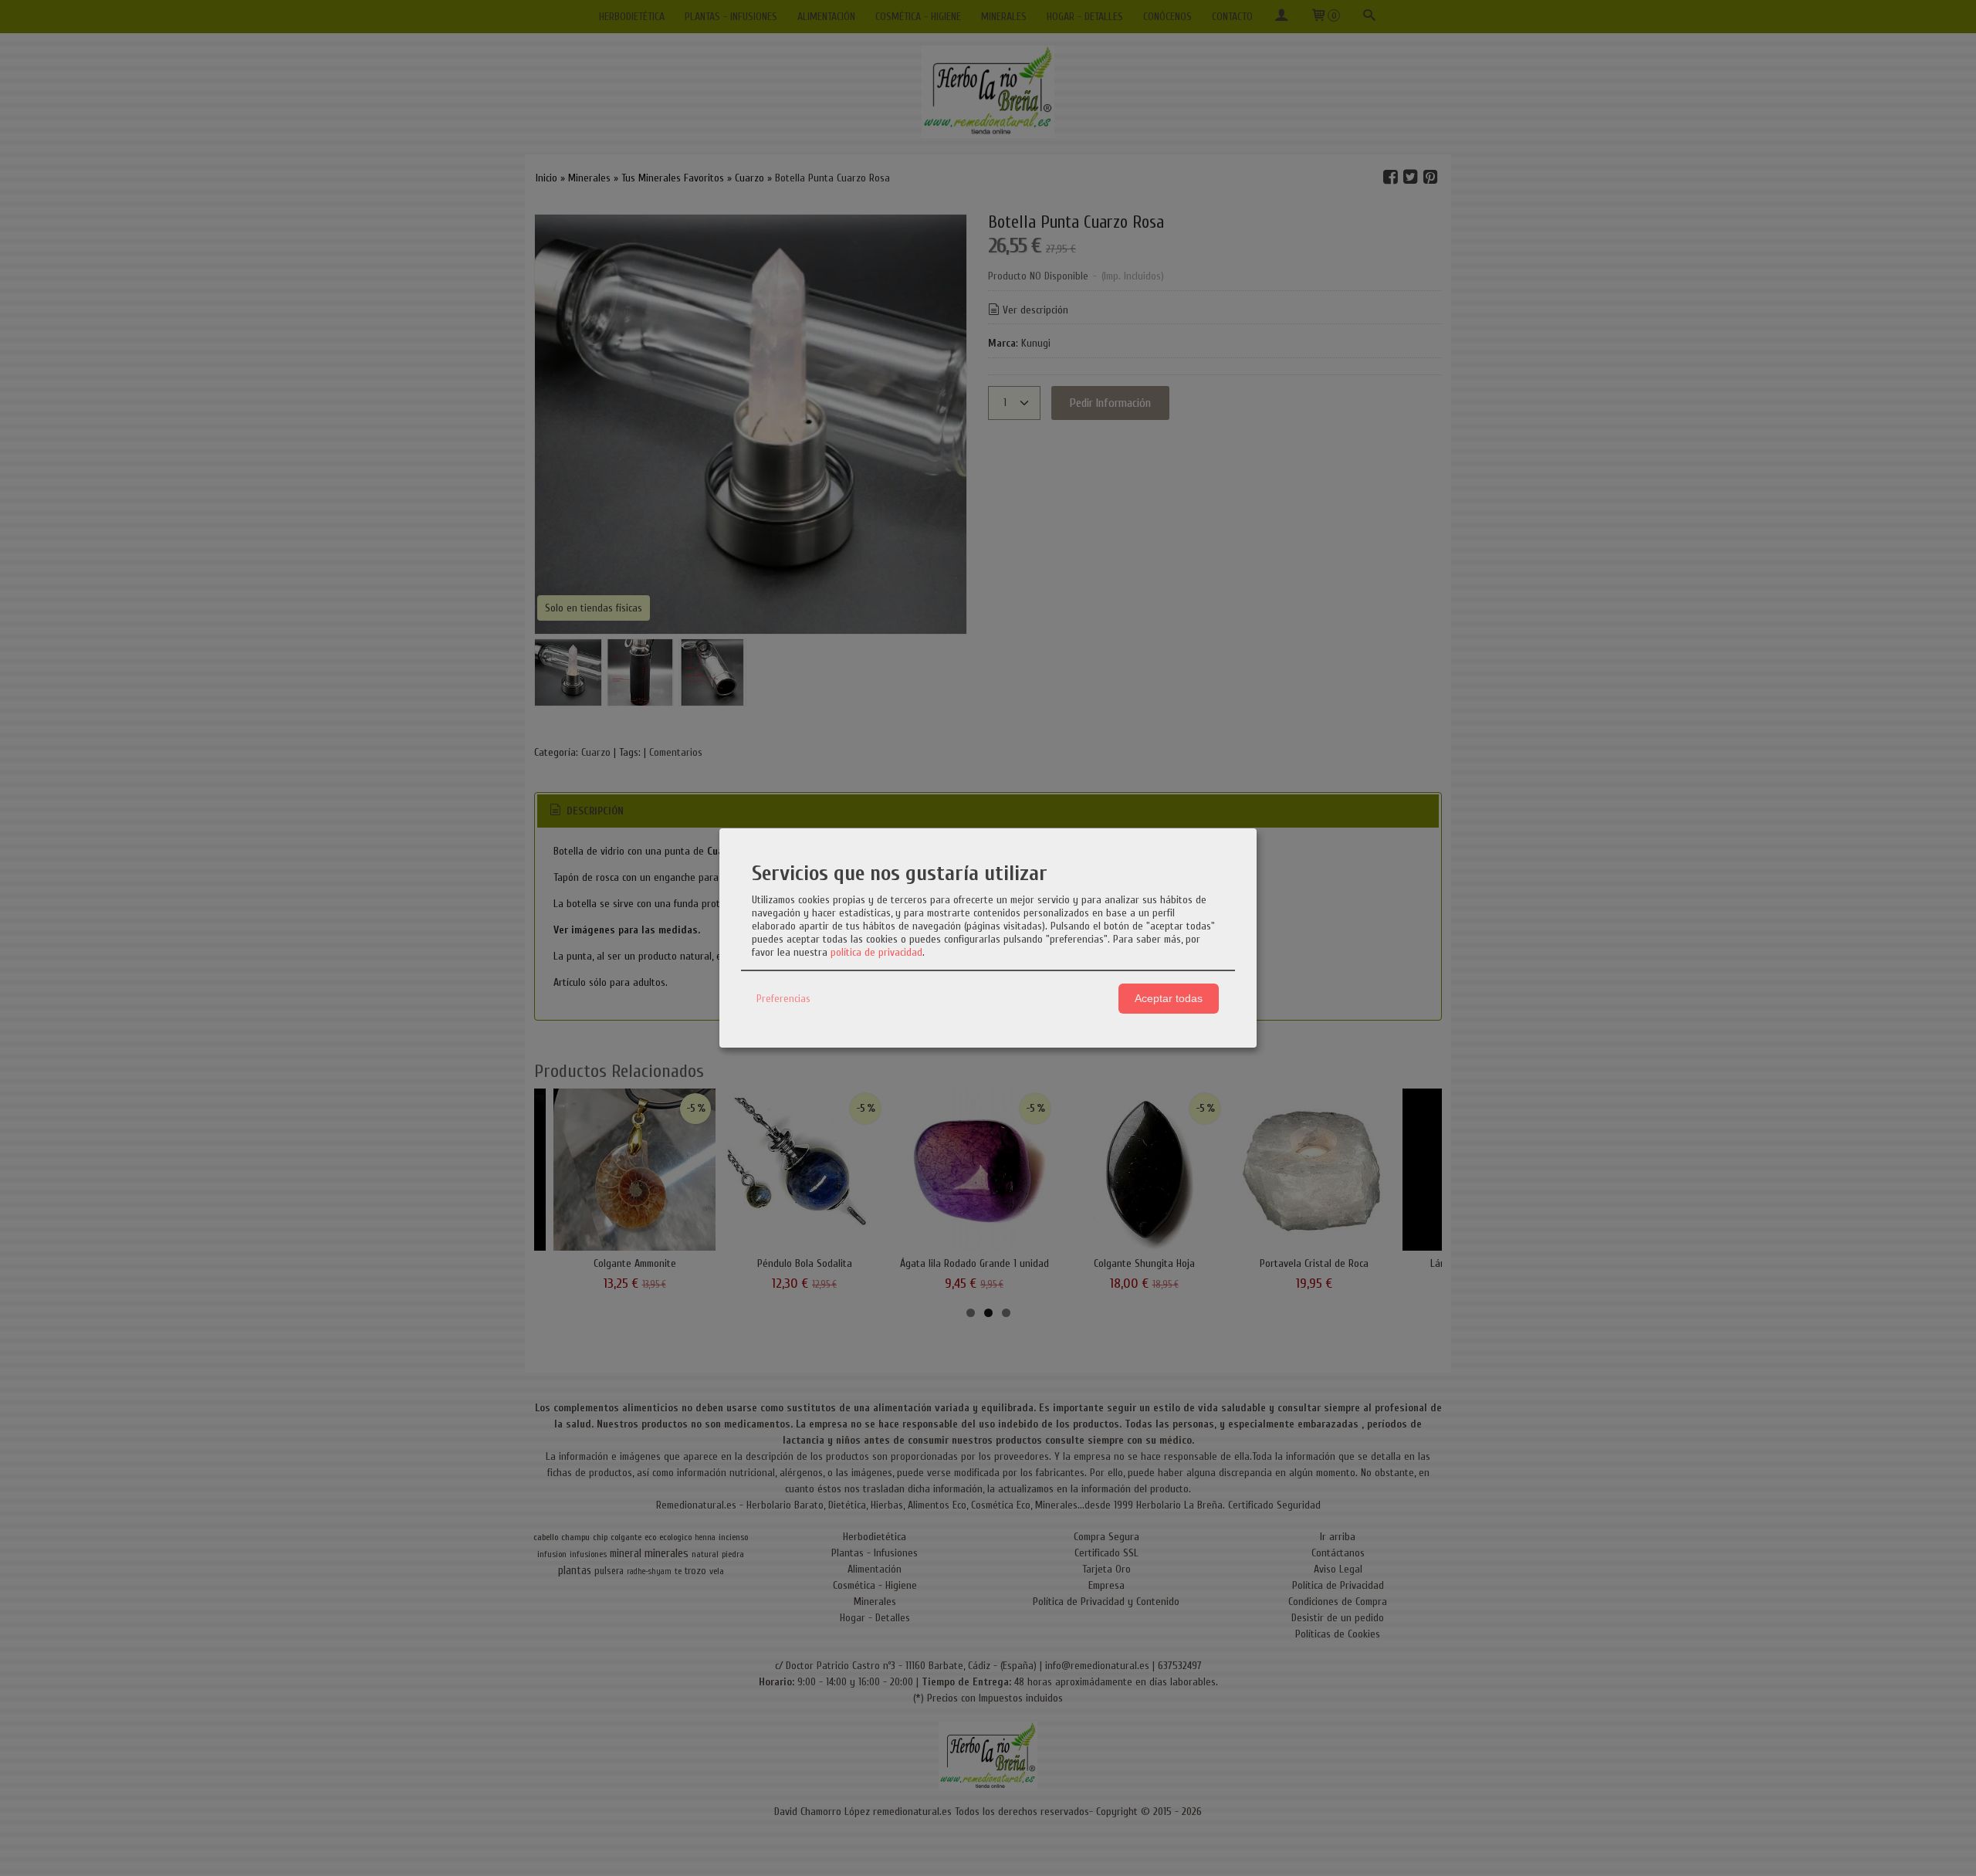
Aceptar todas (1169, 998)
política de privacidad (876, 952)
